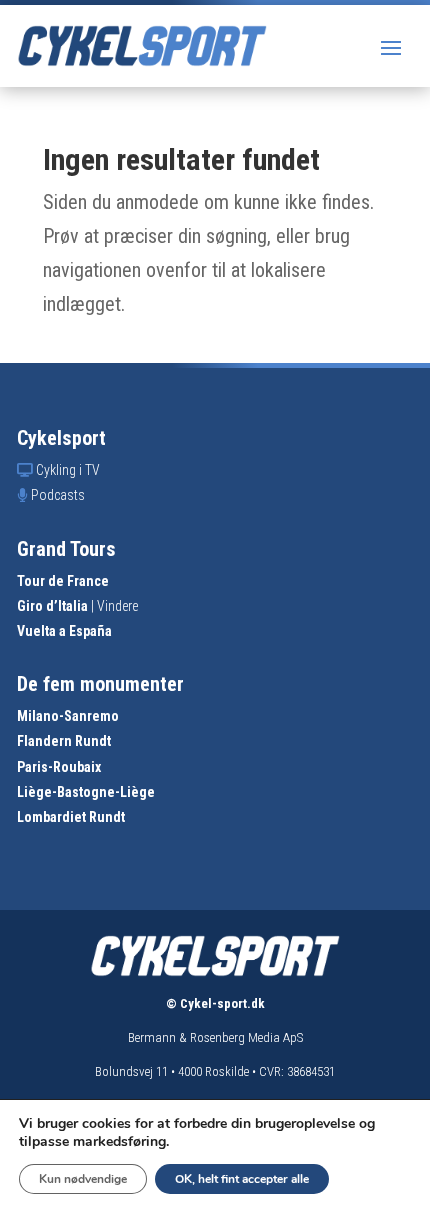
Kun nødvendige (83, 1179)
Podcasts (58, 495)
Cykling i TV (68, 470)
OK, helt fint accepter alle (242, 1179)
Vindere (117, 606)
